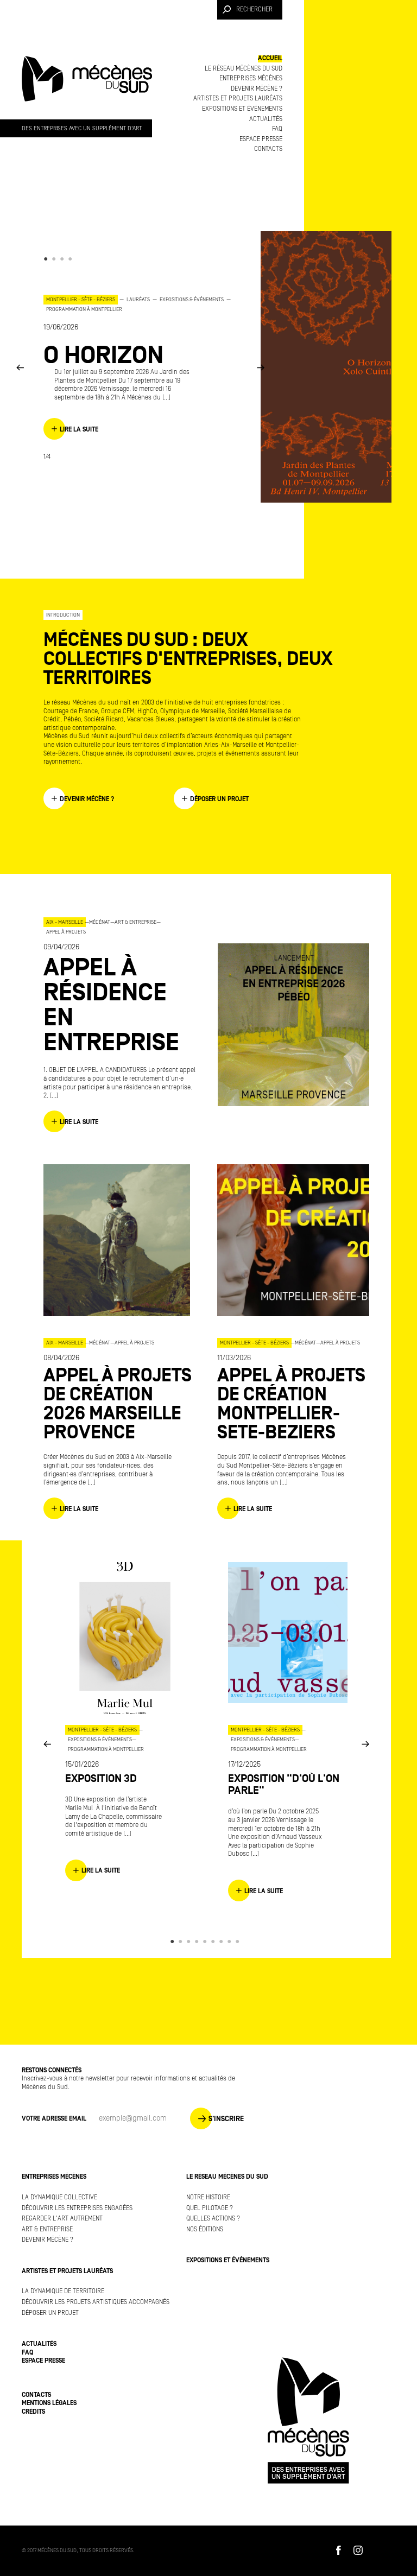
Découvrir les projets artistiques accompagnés (96, 2302)
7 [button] (223, 1941)
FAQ (277, 129)
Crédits (33, 2412)
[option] (141, 367)
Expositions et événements (242, 109)
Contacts (268, 149)
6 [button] (215, 1941)
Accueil (270, 58)
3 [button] (64, 259)
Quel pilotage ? (210, 2208)
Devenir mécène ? (257, 89)
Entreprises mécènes (251, 78)
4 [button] (72, 259)
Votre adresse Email (54, 2119)
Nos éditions (205, 2229)
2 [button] (56, 259)
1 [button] (48, 259)
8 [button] (231, 1941)
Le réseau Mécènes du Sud (244, 69)
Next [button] (261, 367)
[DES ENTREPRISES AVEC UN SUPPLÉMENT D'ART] (87, 89)
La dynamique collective (59, 2197)
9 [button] (239, 1941)
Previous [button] (20, 367)
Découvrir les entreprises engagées (77, 2208)
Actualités (266, 119)
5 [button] (207, 1941)
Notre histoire (208, 2197)
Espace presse (261, 139)
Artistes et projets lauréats (238, 99)
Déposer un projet (50, 2313)
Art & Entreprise (47, 2229)
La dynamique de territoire (63, 2291)
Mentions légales (49, 2403)
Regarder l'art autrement (62, 2219)
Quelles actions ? (213, 2219)
